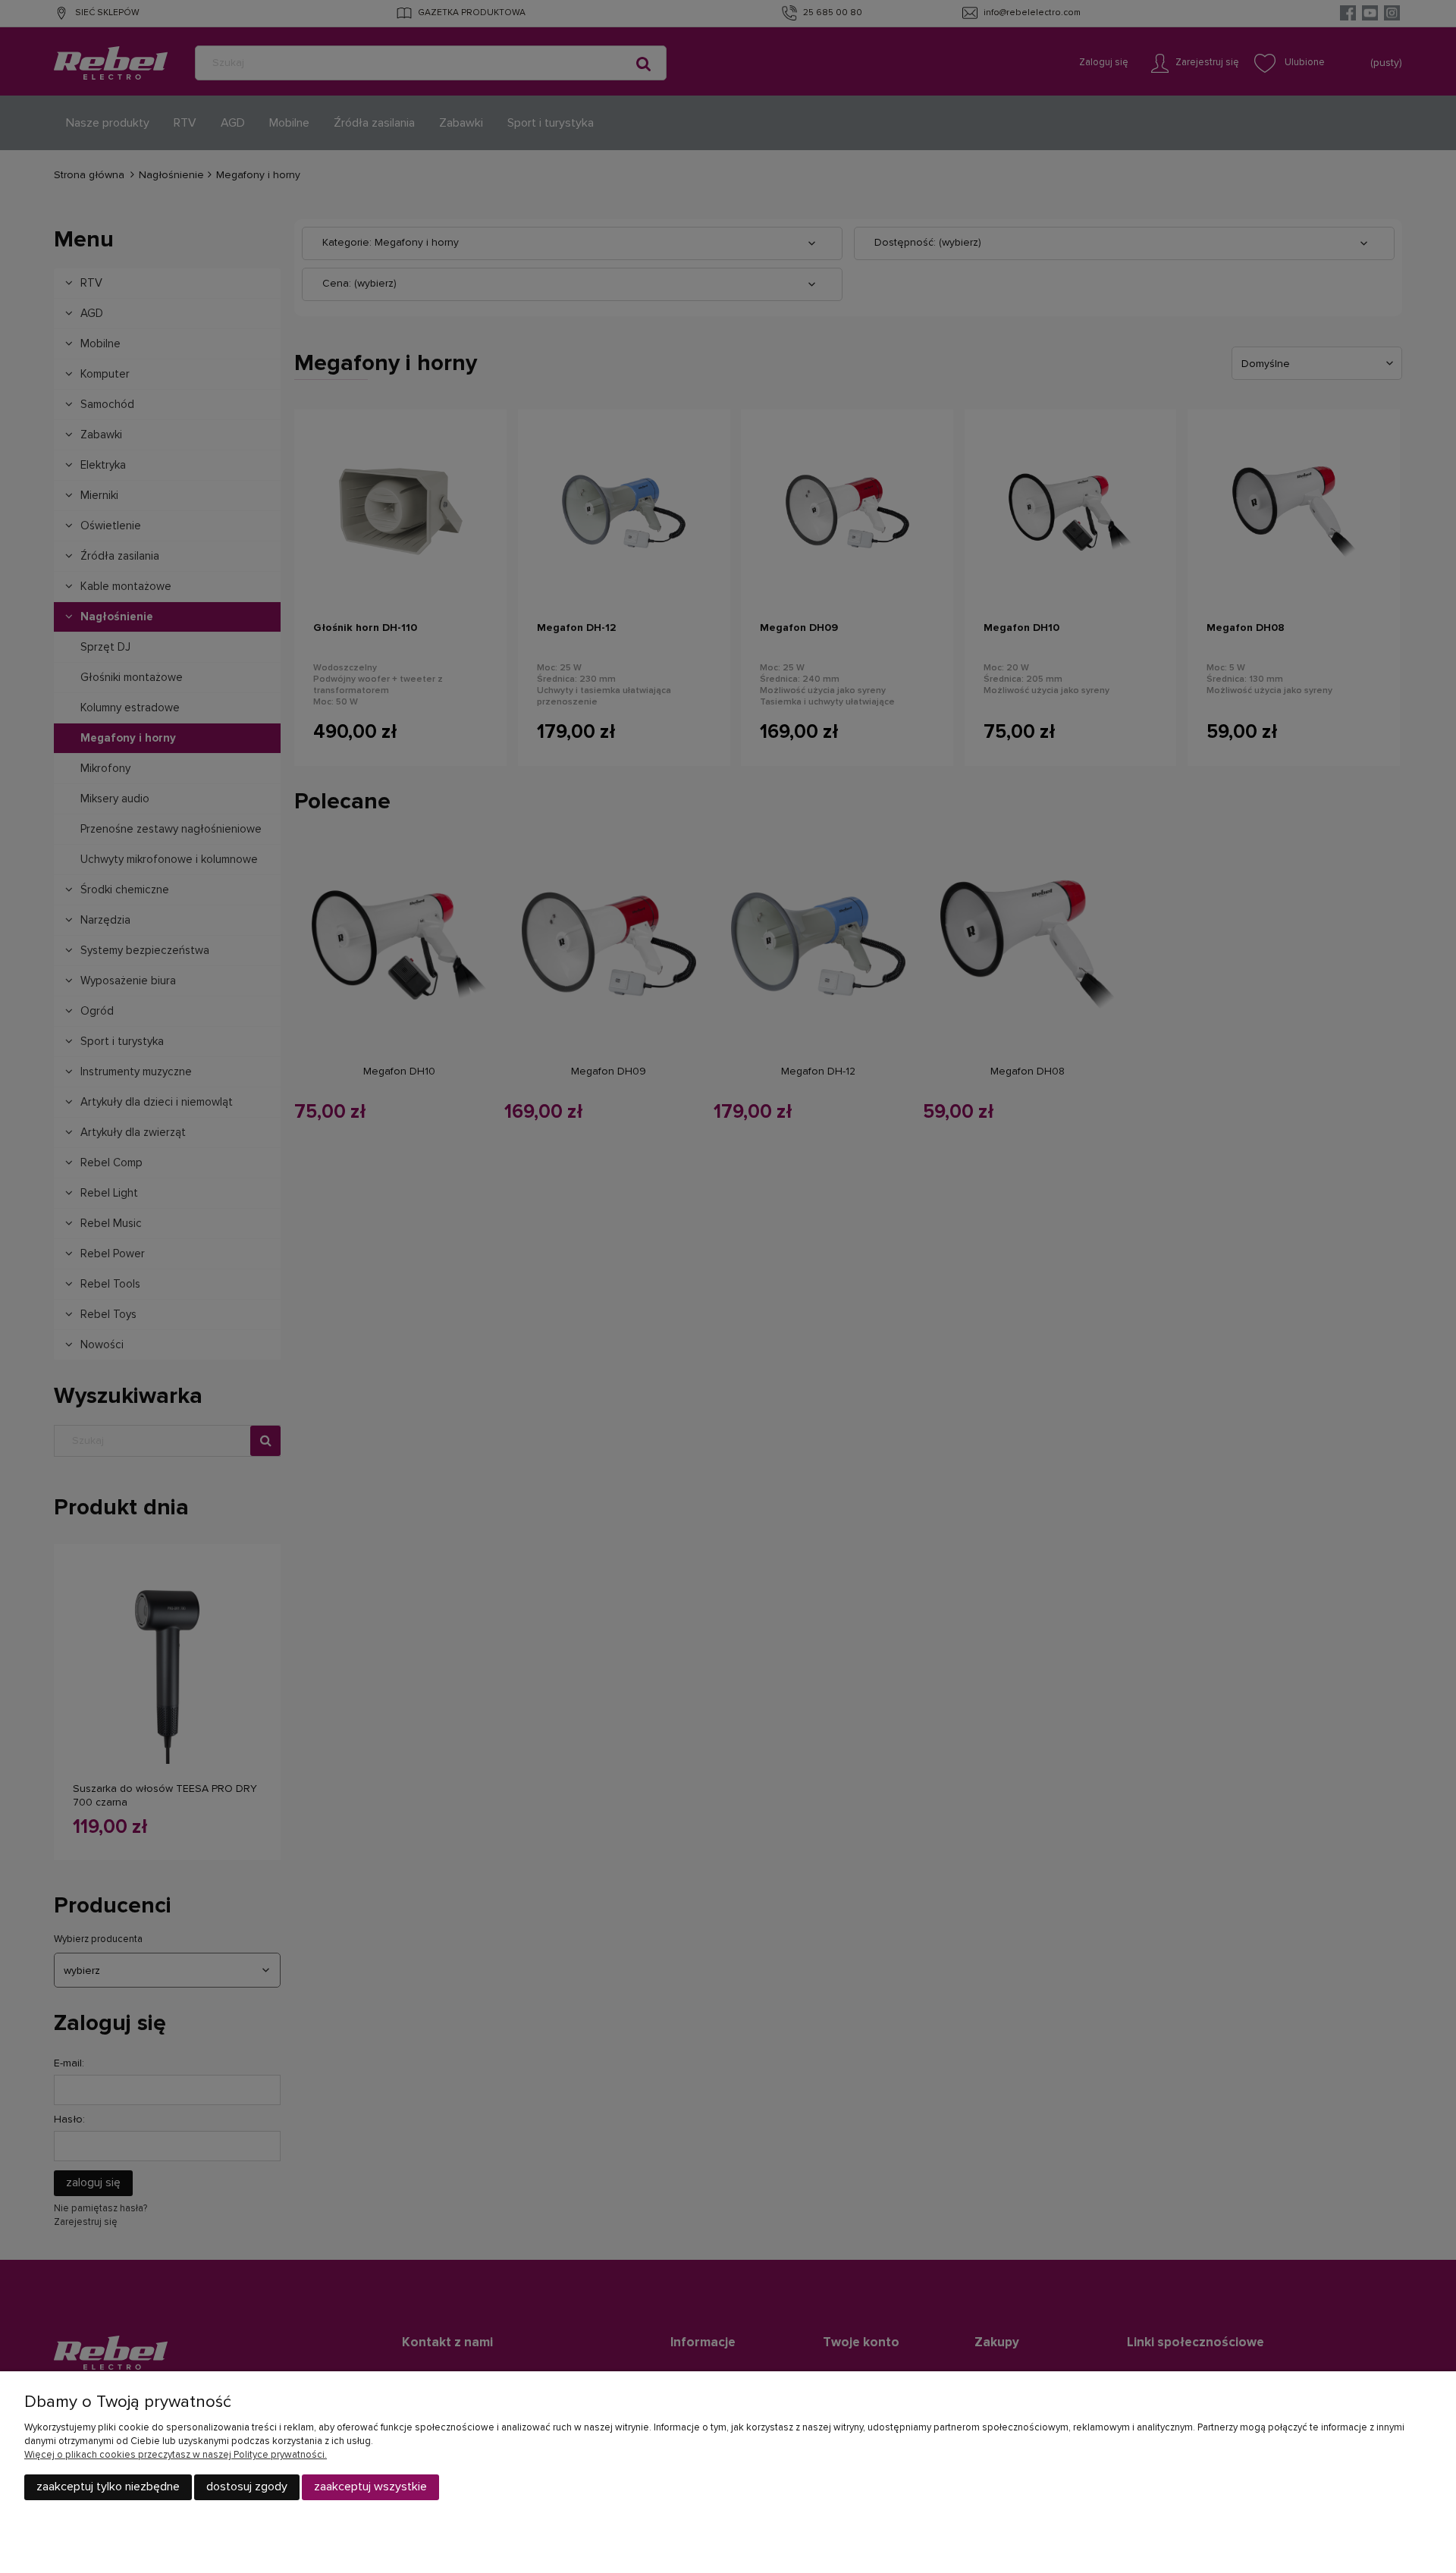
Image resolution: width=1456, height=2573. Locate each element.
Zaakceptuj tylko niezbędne (108, 2487)
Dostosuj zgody (247, 2487)
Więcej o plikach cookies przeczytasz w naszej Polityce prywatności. (176, 2455)
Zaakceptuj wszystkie (370, 2487)
